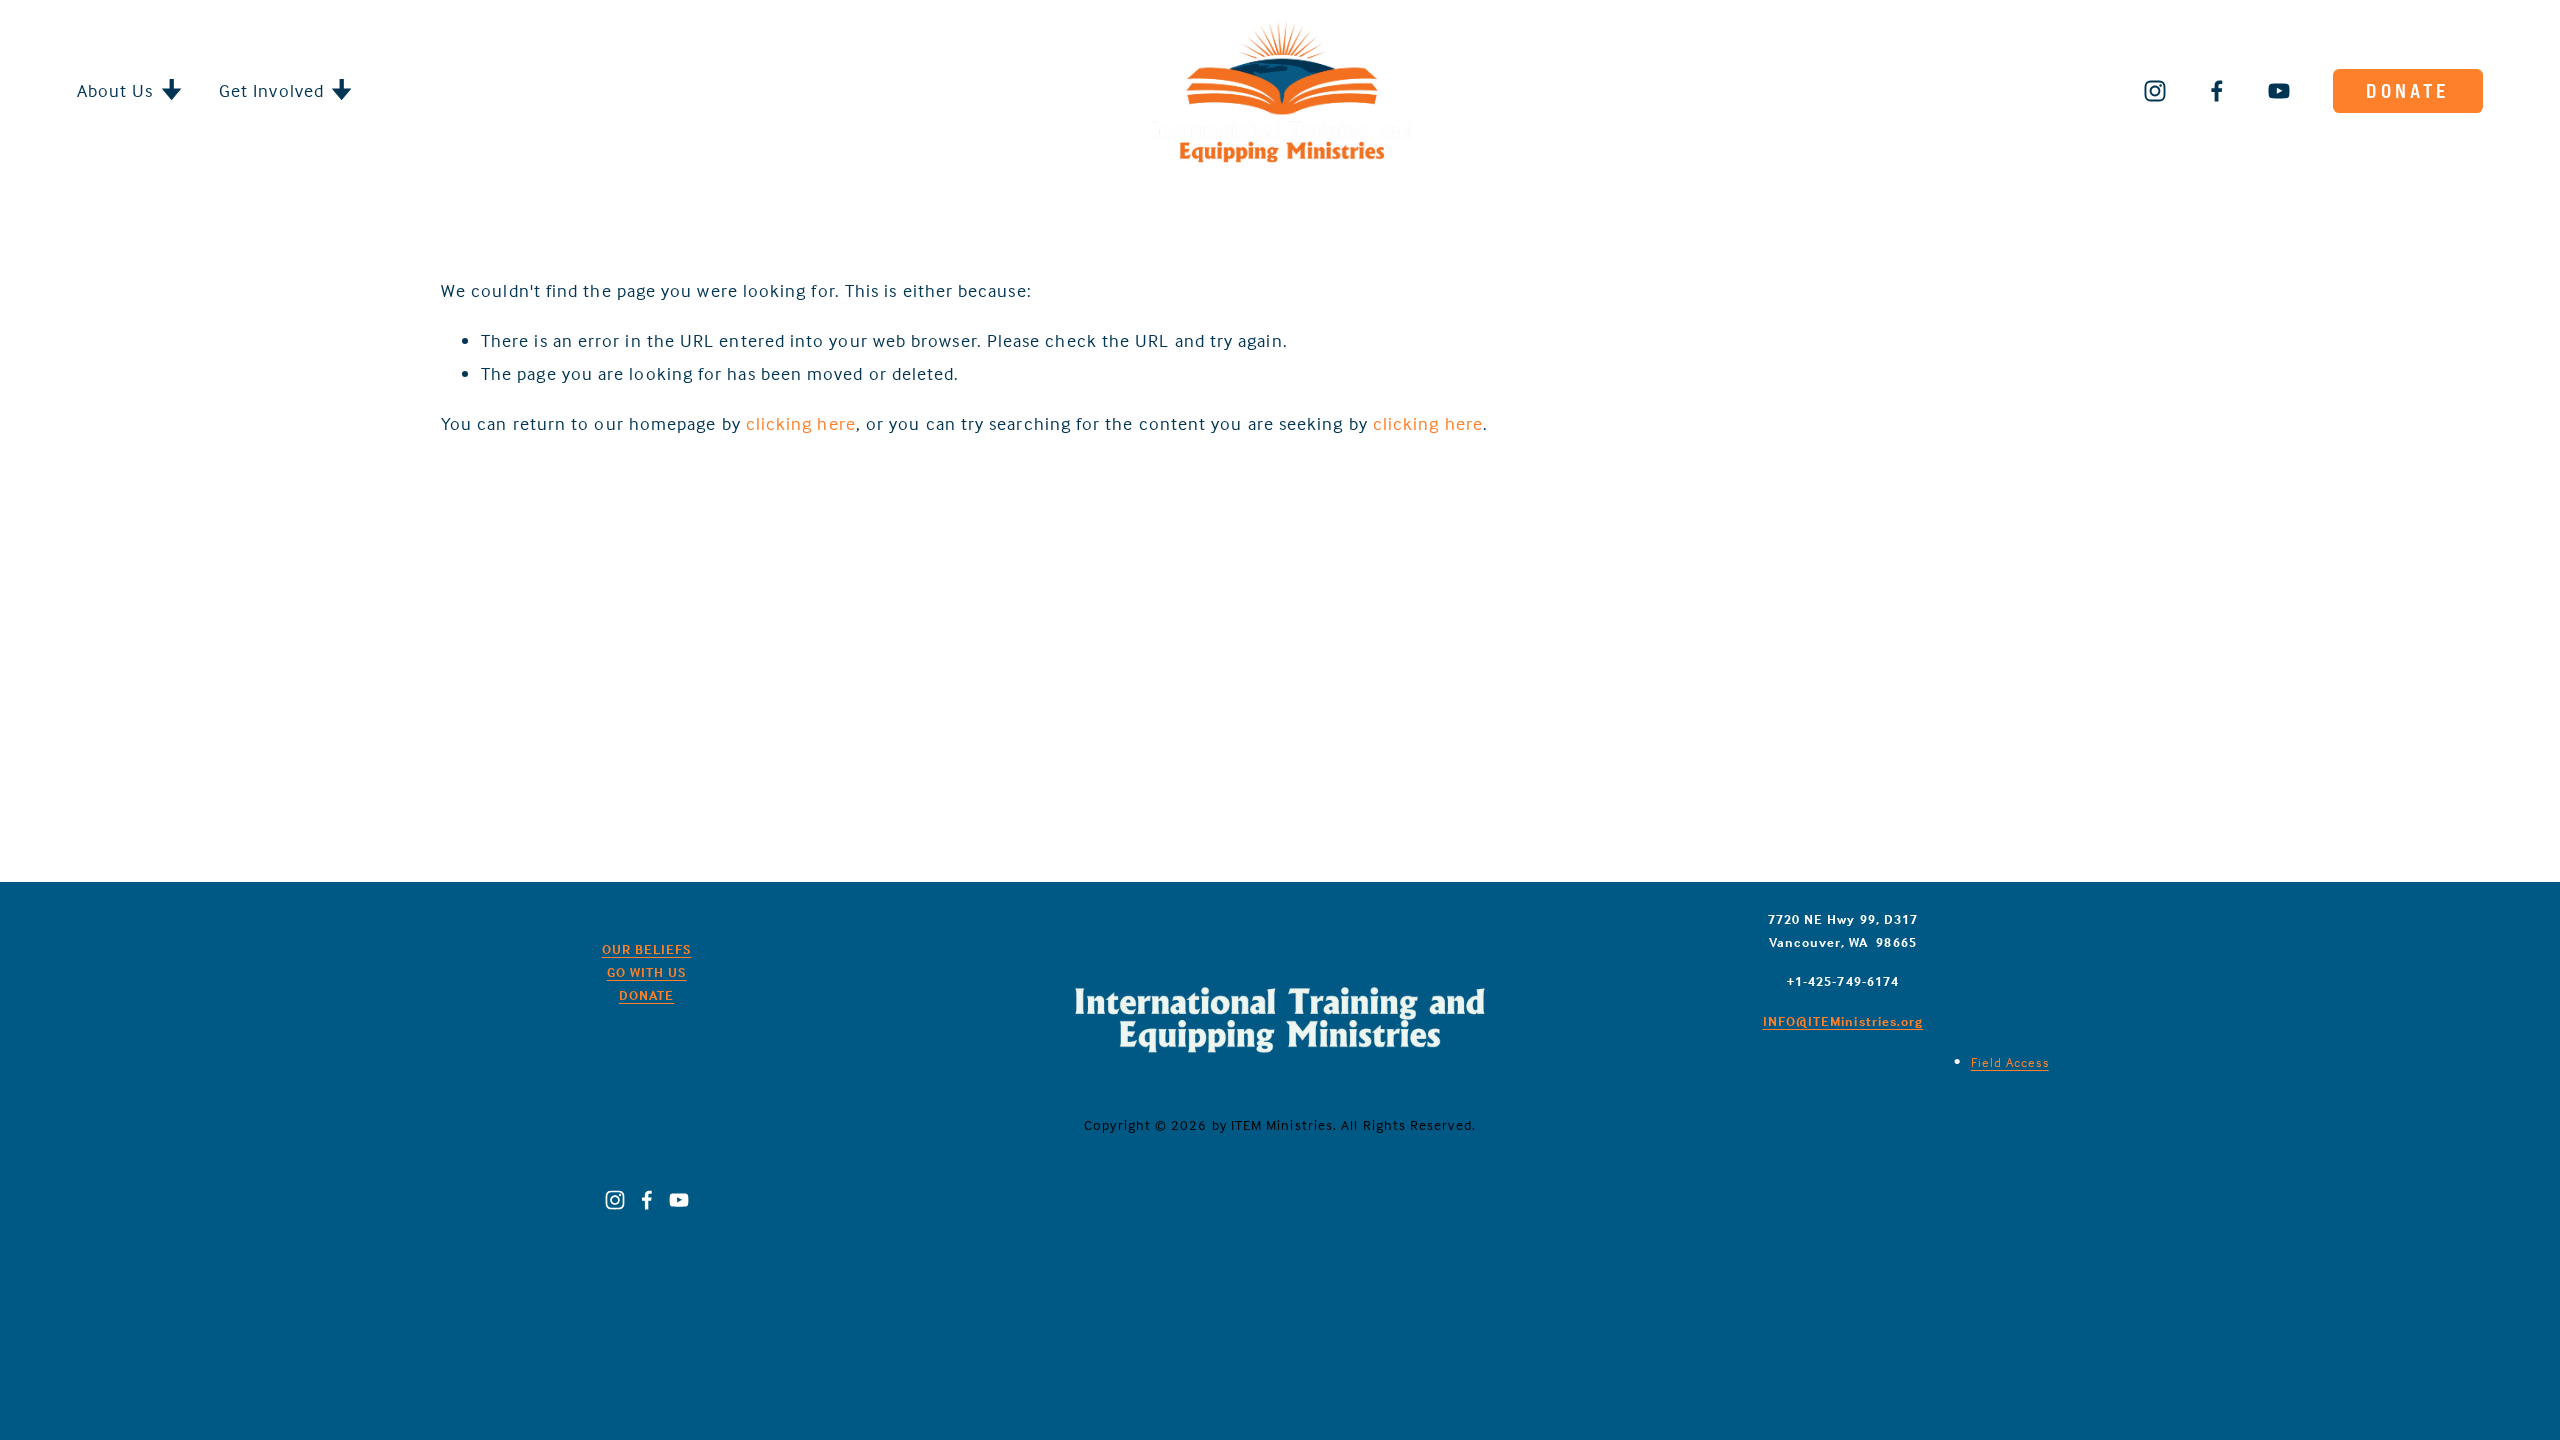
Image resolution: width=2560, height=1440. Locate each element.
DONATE (2407, 91)
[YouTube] (2279, 91)
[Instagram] (2155, 91)
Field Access (2010, 1062)
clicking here (801, 423)
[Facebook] (2217, 91)
